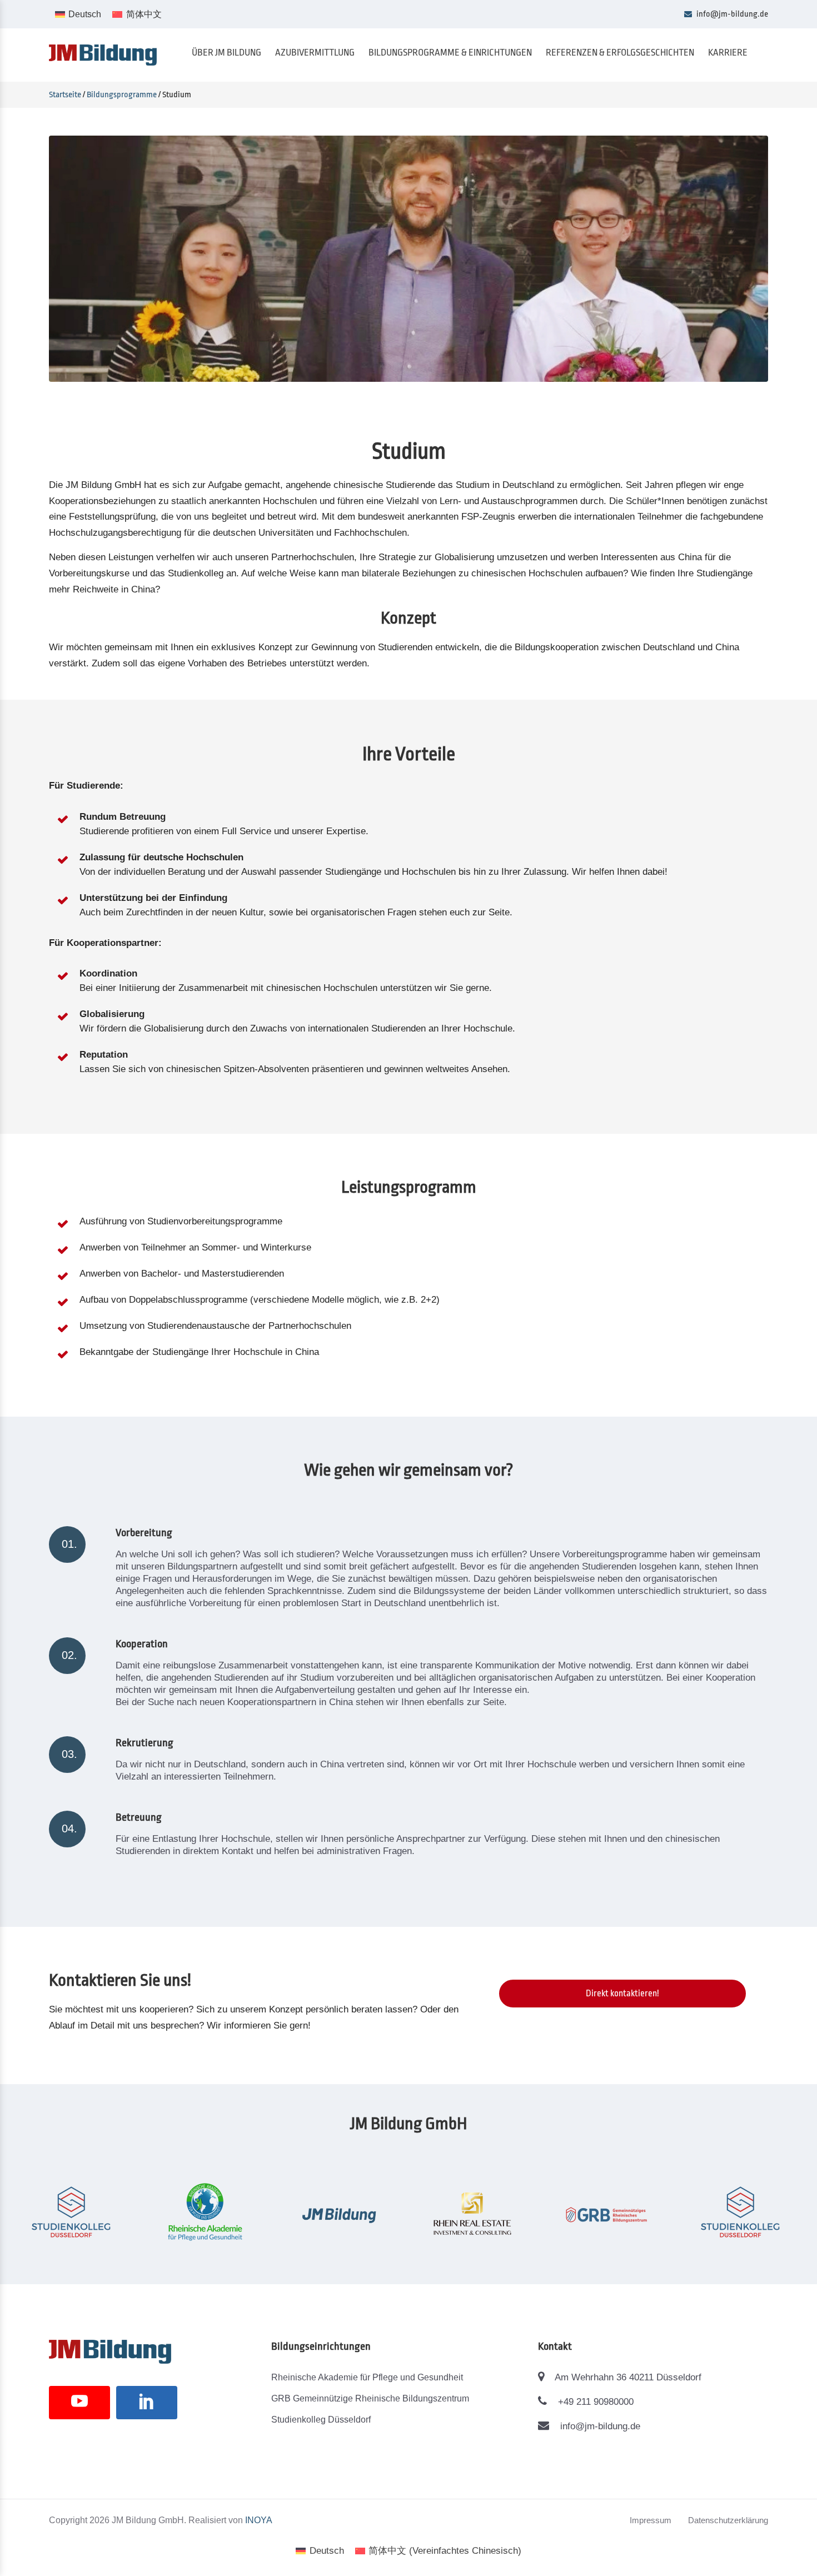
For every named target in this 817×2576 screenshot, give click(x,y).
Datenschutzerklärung (728, 2520)
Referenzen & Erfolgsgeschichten (620, 53)
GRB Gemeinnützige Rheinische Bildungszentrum (370, 2398)
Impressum (651, 2520)
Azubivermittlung (315, 53)
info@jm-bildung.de (731, 14)
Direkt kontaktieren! (622, 1994)
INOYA (259, 2520)
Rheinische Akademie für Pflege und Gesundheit (367, 2377)
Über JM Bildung (226, 53)
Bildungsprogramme (122, 95)
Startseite (65, 95)
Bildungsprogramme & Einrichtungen (450, 53)
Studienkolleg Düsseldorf (321, 2420)
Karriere (728, 53)
